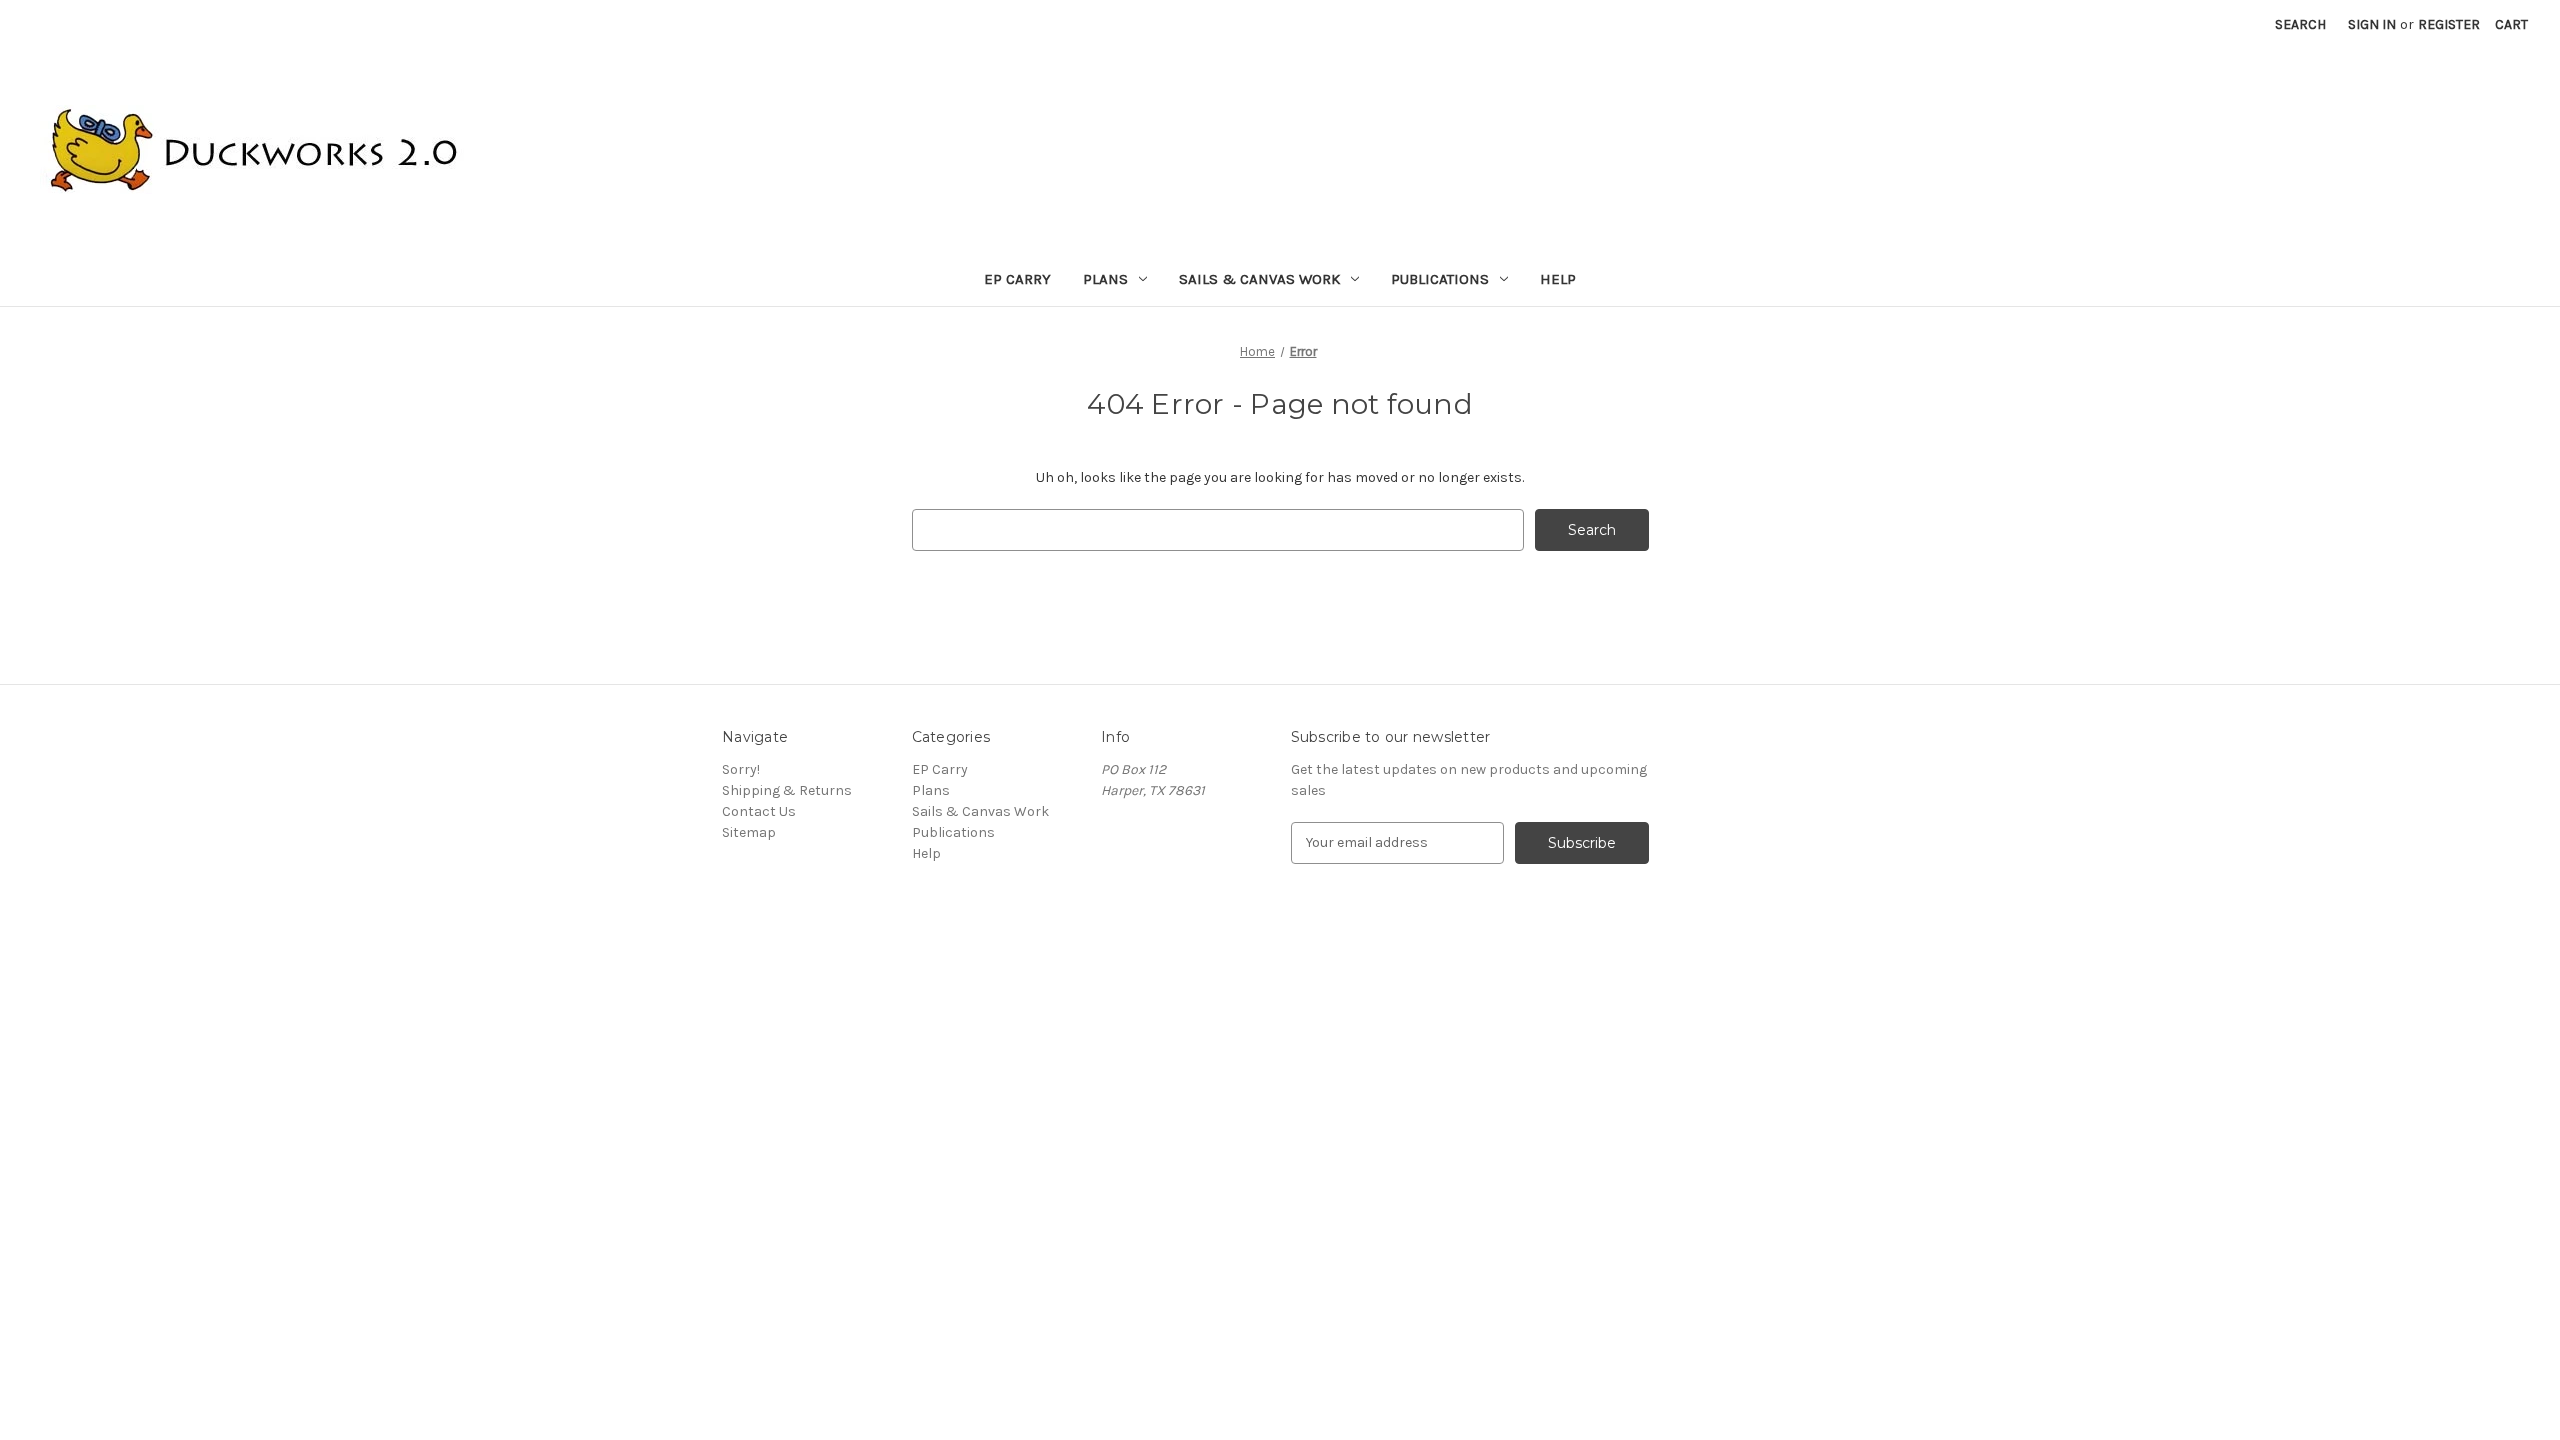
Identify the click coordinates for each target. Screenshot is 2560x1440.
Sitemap (749, 832)
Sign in (2372, 24)
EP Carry (1017, 279)
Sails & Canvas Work (1259, 279)
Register (2449, 24)
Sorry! (741, 769)
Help (1558, 279)
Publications (1440, 279)
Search (2300, 24)
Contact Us (759, 811)
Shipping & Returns (787, 790)
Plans (1105, 279)
